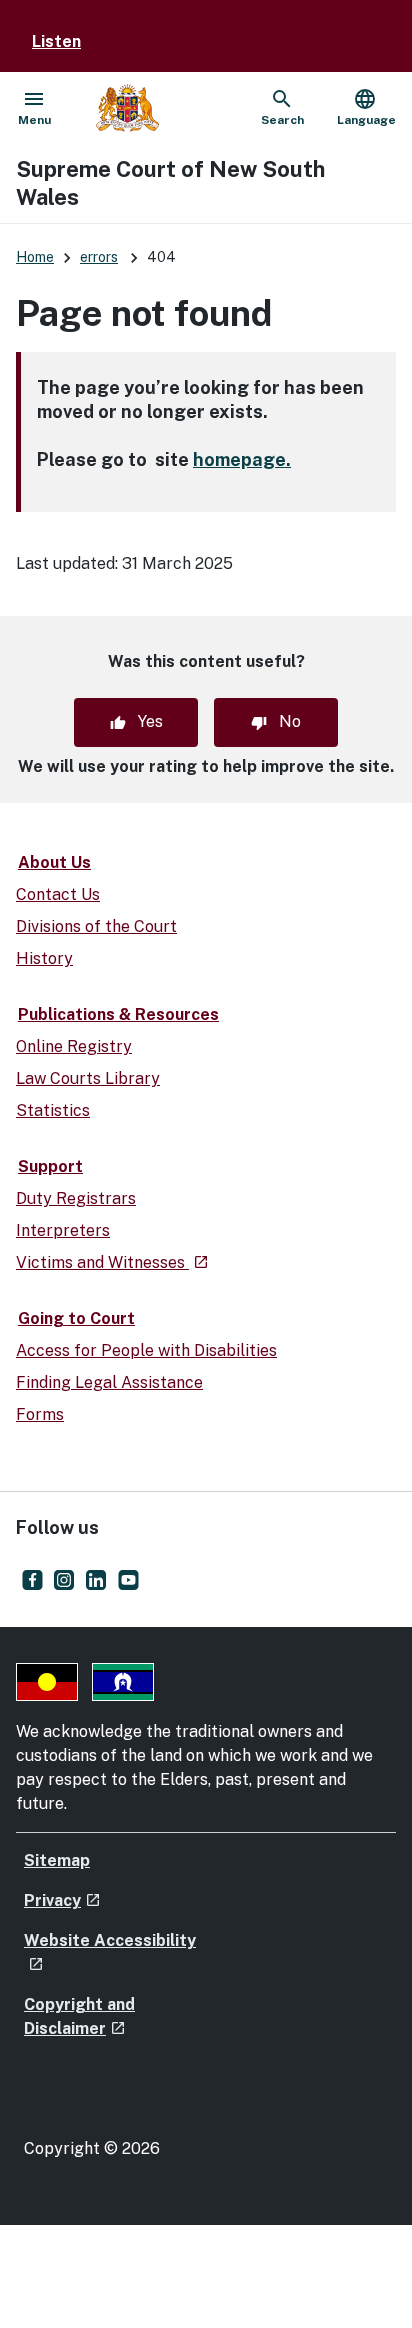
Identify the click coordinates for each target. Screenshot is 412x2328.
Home (35, 257)
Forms (40, 1414)
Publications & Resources (118, 1014)
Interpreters (63, 1230)
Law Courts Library (88, 1078)
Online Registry (74, 1046)
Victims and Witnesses (112, 1262)
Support (50, 1166)
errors (99, 257)
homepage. (242, 459)
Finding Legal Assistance (109, 1382)
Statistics (53, 1110)
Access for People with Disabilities (146, 1350)
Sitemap (57, 1860)
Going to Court (76, 1318)
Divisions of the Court (96, 926)
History (44, 958)
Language (366, 107)
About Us (54, 862)
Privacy (62, 1900)
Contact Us (58, 894)
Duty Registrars (76, 1198)
